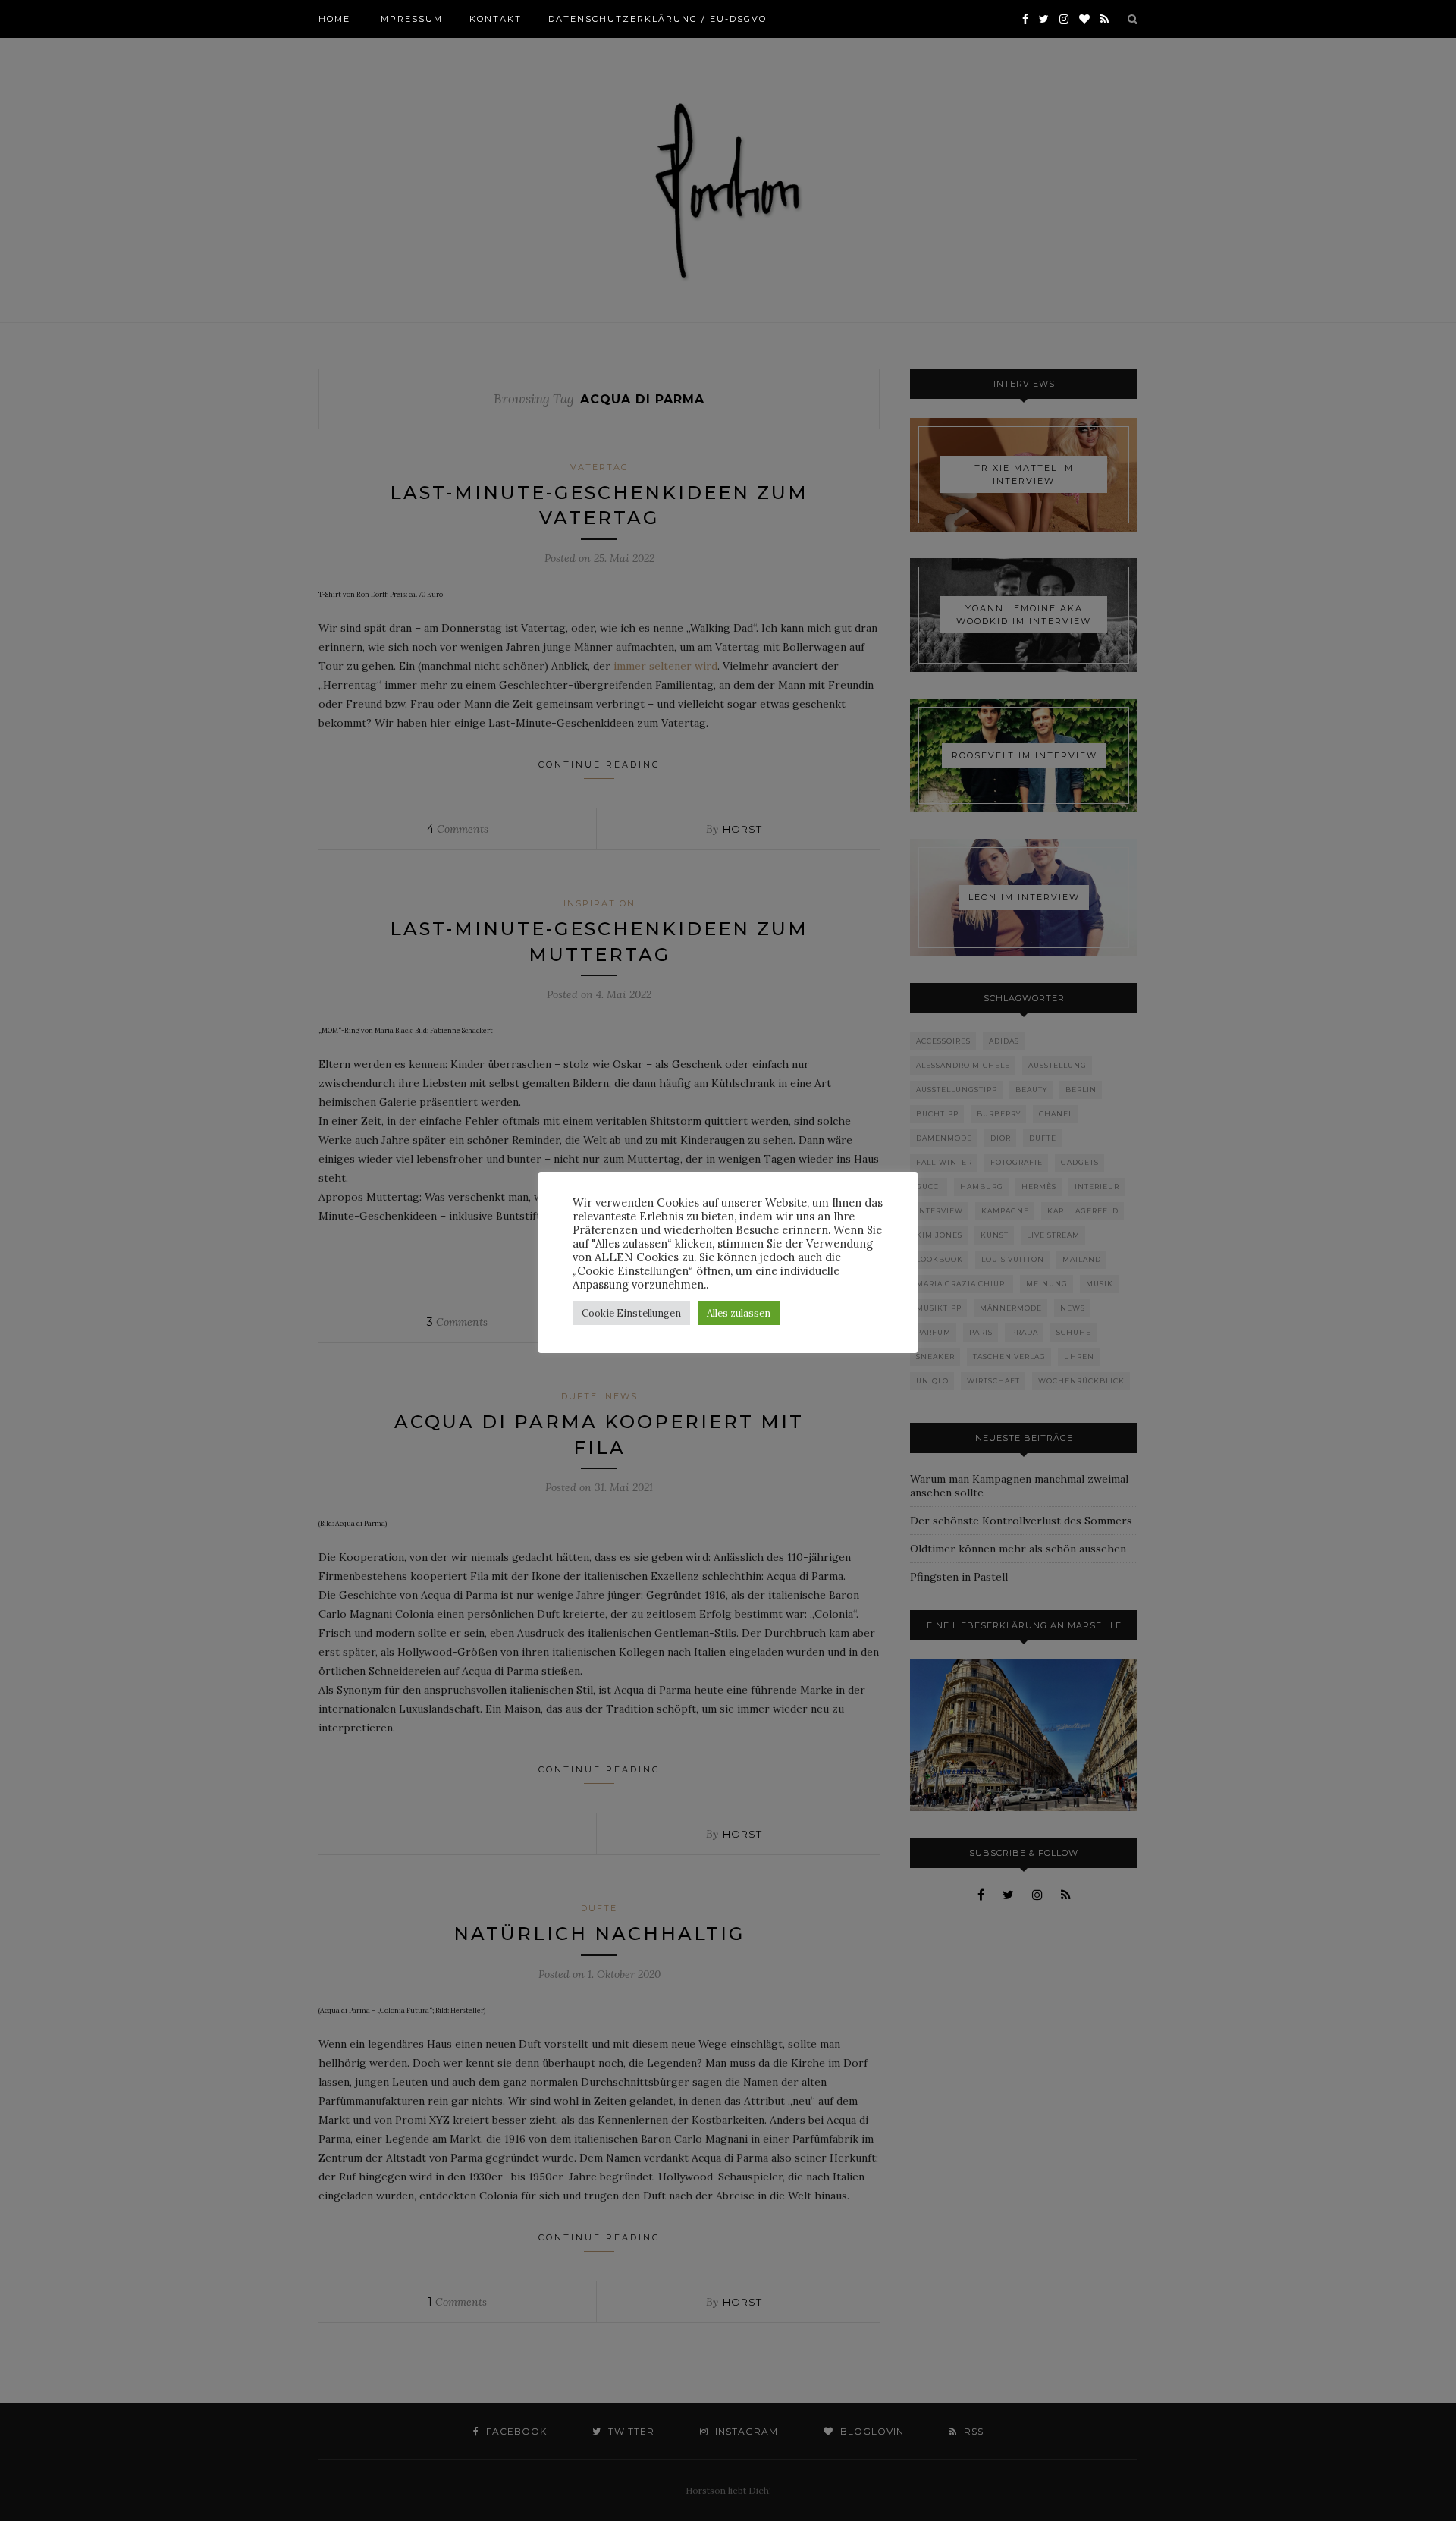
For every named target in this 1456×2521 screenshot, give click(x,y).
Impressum (410, 19)
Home (334, 19)
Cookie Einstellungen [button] (631, 1313)
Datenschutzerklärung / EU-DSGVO (657, 19)
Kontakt (496, 19)
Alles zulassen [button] (739, 1313)
